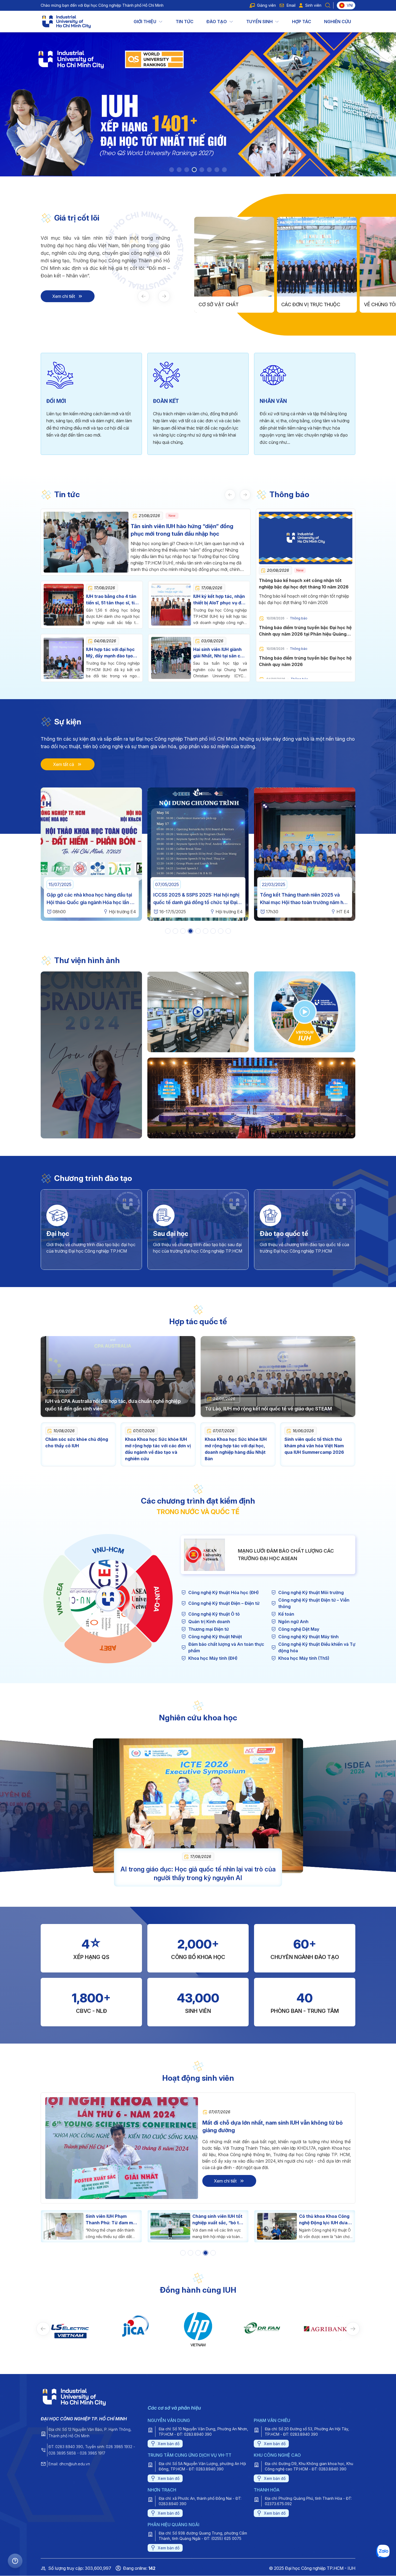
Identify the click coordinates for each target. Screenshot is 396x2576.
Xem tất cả (64, 764)
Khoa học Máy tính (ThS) (304, 1658)
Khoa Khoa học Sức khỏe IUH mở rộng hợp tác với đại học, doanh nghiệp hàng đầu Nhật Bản (236, 1449)
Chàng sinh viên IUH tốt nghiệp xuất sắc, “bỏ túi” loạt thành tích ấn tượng (112, 2220)
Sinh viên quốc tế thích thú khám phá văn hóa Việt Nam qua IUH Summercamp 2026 (314, 1446)
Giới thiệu (145, 22)
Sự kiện (68, 722)
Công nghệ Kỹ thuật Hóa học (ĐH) (223, 1592)
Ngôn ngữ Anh (293, 1622)
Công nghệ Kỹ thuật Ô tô (214, 1614)
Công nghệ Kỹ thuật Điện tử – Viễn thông (314, 1603)
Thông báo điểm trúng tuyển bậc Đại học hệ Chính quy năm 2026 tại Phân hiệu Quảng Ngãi (305, 634)
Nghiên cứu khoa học (198, 1718)
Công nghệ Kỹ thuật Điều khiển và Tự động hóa (317, 1647)
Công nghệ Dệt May (299, 1629)
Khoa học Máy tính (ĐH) (213, 1658)
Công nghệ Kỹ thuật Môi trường (311, 1592)
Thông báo (289, 494)
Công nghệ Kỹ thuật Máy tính (308, 1637)
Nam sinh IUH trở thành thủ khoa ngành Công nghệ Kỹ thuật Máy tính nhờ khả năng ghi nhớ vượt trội (324, 2220)
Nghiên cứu (338, 22)
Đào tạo (217, 22)
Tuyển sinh (259, 22)
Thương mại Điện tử (209, 1629)
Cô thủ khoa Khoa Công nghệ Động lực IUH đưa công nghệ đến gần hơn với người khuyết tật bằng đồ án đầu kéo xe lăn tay (218, 2220)
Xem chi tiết (64, 296)
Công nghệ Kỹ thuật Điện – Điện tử (224, 1603)
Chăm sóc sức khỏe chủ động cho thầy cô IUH (77, 1442)
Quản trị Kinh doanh (209, 1622)
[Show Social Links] (15, 2561)
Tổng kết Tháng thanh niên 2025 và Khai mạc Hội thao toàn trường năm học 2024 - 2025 (101, 902)
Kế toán (286, 1614)
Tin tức (185, 22)
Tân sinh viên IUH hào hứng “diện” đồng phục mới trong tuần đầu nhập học (182, 530)
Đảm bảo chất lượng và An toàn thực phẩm (226, 1647)
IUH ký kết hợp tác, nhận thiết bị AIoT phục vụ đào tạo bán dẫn (220, 603)
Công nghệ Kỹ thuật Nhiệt (215, 1637)
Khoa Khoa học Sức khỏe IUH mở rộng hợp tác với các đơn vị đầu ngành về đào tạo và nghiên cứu (158, 1449)
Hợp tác (302, 22)
